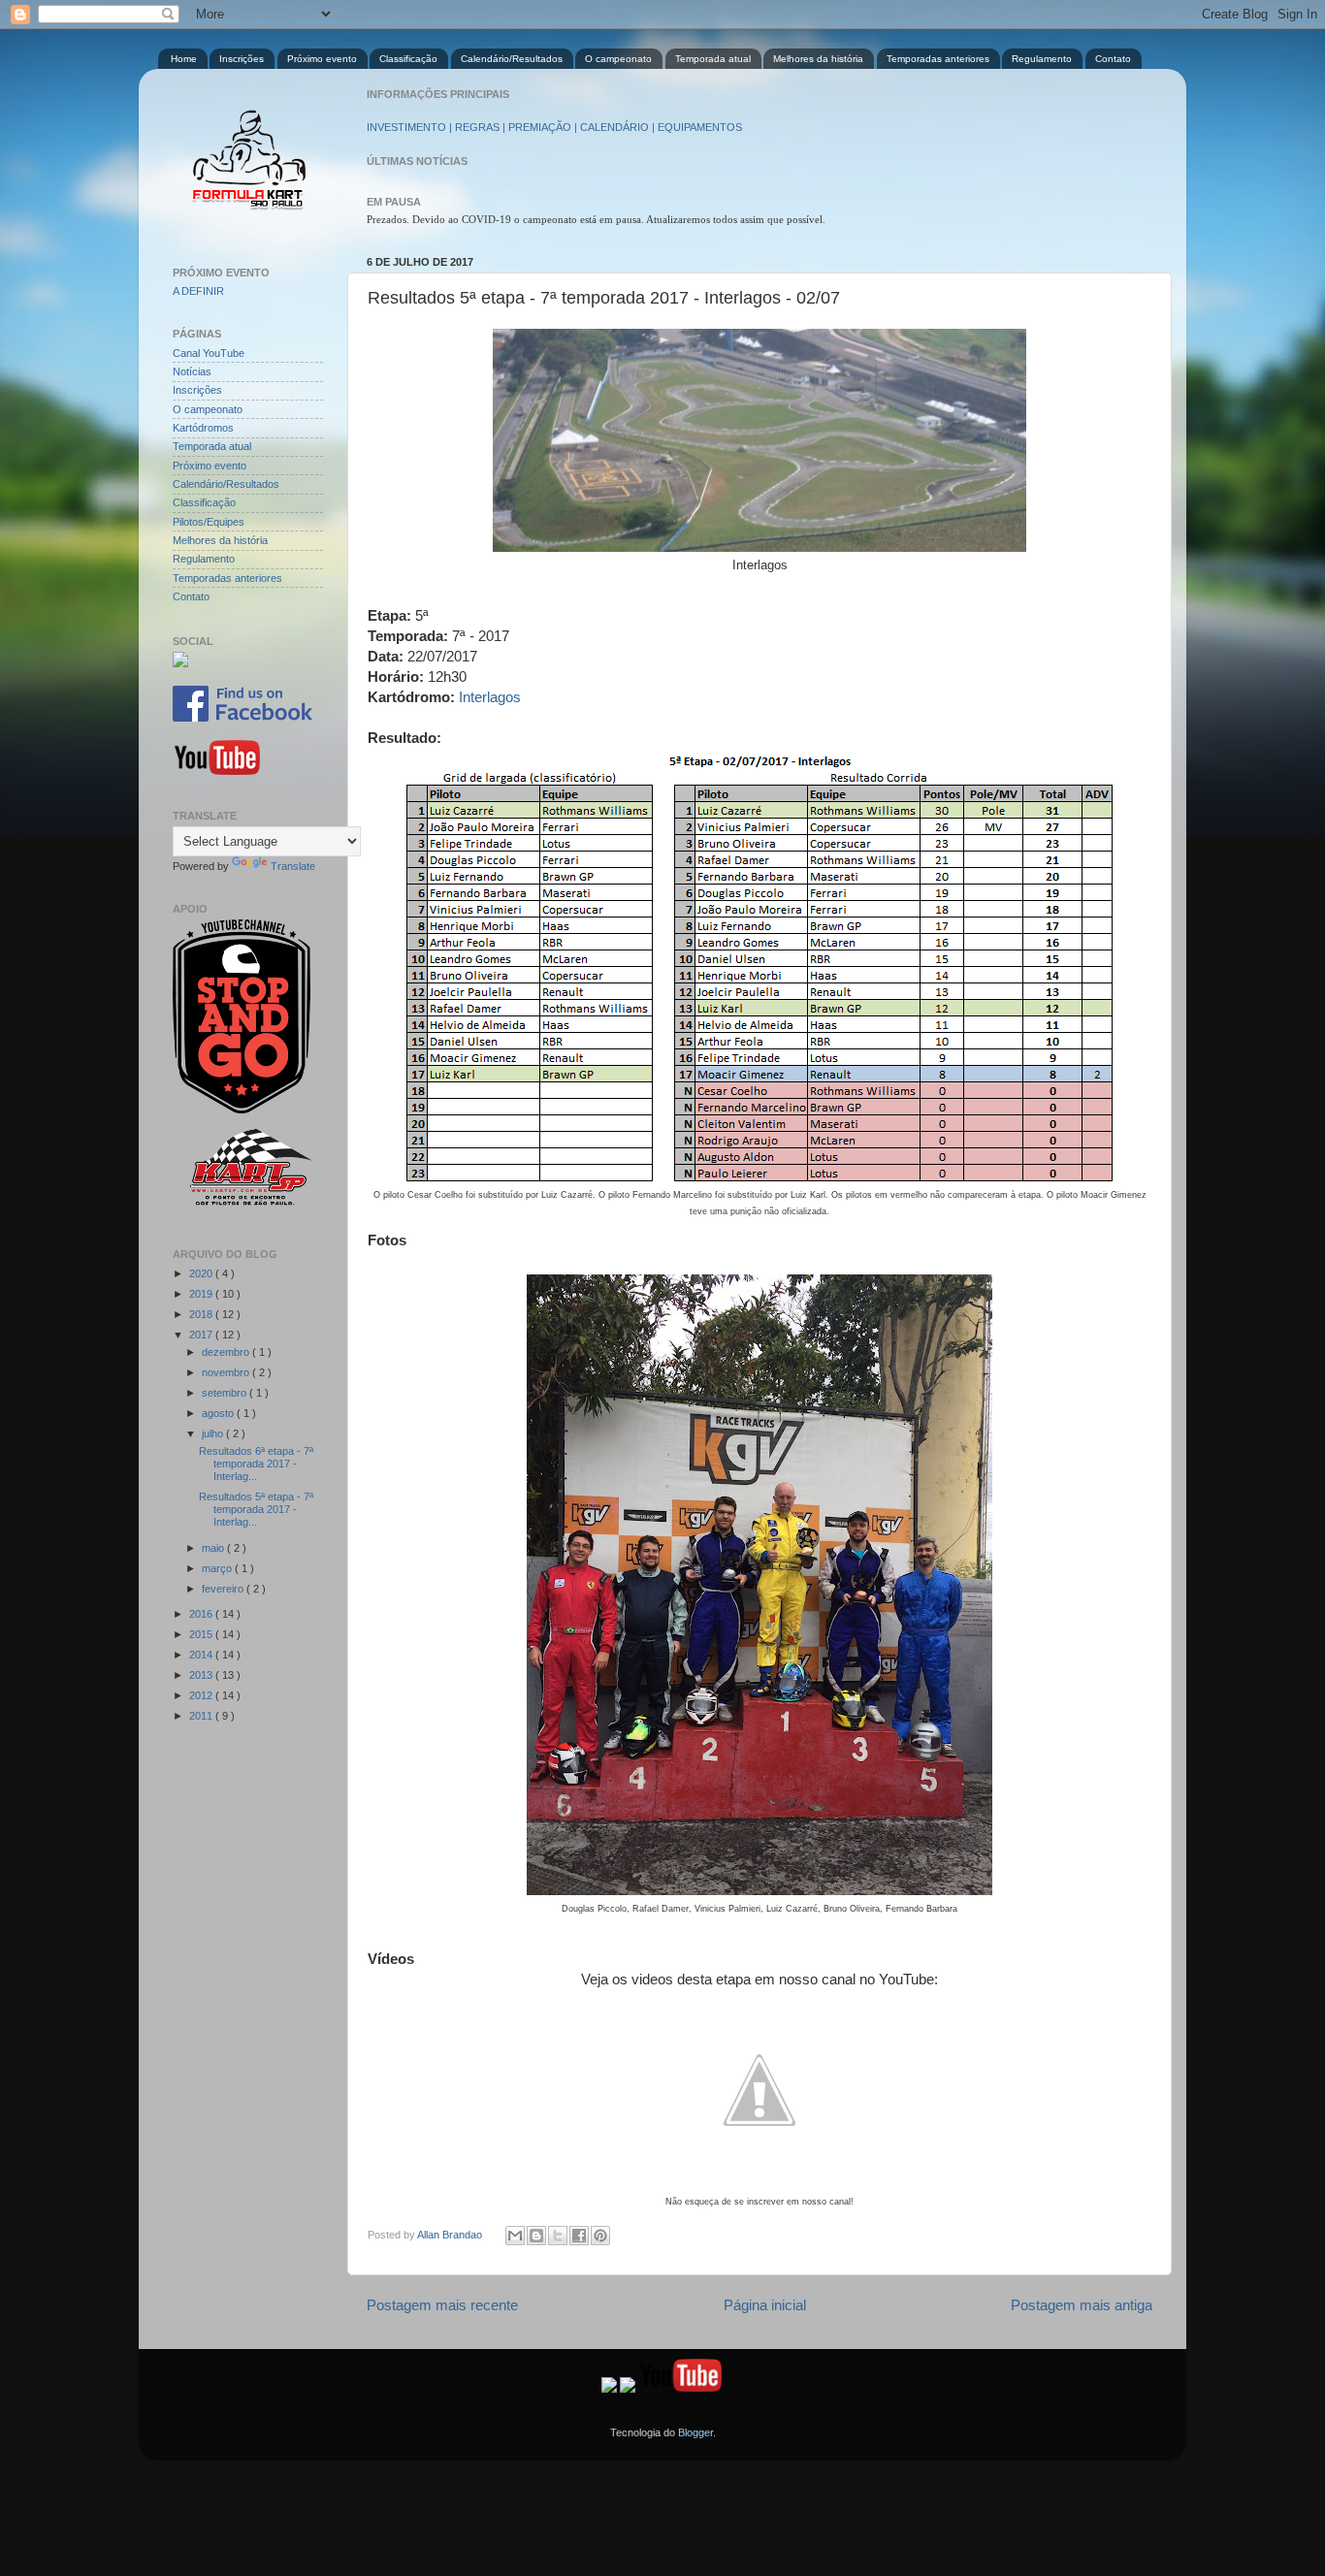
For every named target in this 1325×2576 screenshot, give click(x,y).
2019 (202, 1294)
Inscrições (242, 59)
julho (214, 1433)
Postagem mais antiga (1082, 2305)
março (218, 1568)
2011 (202, 1716)
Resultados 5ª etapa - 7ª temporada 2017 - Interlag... (256, 1509)
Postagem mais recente (442, 2305)
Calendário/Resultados (512, 59)
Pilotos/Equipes (209, 522)
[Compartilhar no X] (558, 2236)
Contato (1113, 59)
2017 (202, 1335)
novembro (227, 1372)
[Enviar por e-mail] (515, 2236)
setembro (226, 1393)
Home (184, 59)
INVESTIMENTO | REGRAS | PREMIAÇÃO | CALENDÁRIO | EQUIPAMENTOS (554, 127)
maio (214, 1548)
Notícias (192, 371)
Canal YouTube (209, 353)
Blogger (695, 2432)
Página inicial (765, 2305)
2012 (202, 1695)
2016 (202, 1614)
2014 (202, 1655)
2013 (202, 1675)
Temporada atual (713, 59)
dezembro (227, 1352)
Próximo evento (322, 59)
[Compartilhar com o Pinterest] (600, 2236)
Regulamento (1042, 59)
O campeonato (618, 59)
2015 (202, 1634)
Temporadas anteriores (938, 59)
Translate (293, 866)
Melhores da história (818, 59)
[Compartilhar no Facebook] (579, 2236)
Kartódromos (203, 428)
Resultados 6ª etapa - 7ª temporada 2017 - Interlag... (256, 1464)
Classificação (408, 59)
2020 (202, 1273)
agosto (219, 1413)
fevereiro (224, 1589)
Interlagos (490, 697)
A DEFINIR (198, 291)
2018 (202, 1314)
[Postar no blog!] (536, 2236)
